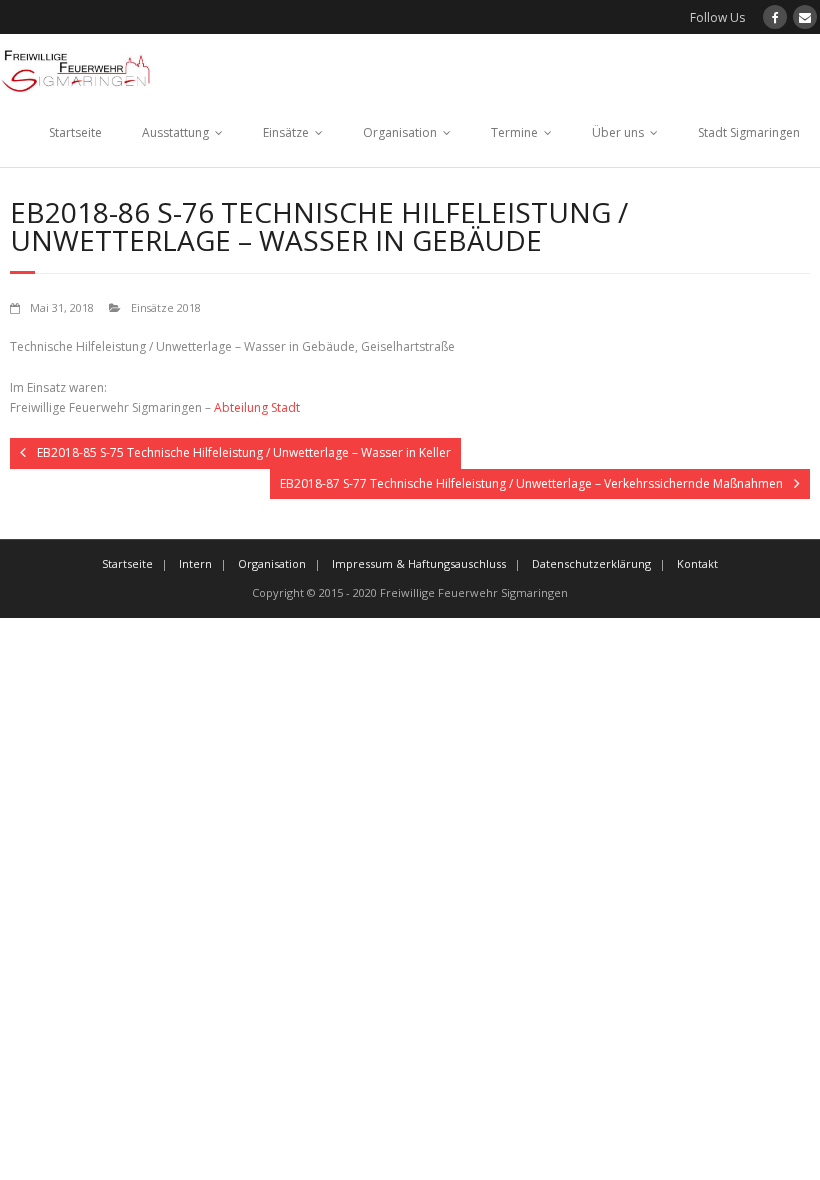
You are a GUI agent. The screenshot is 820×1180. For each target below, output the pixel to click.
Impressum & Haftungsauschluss (419, 563)
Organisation (400, 132)
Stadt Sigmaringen (749, 132)
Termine (514, 132)
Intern (195, 563)
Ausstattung (175, 132)
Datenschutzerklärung (591, 563)
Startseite (75, 132)
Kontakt (697, 563)
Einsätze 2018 (166, 307)
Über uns (618, 132)
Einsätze (286, 132)
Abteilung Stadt (257, 407)
